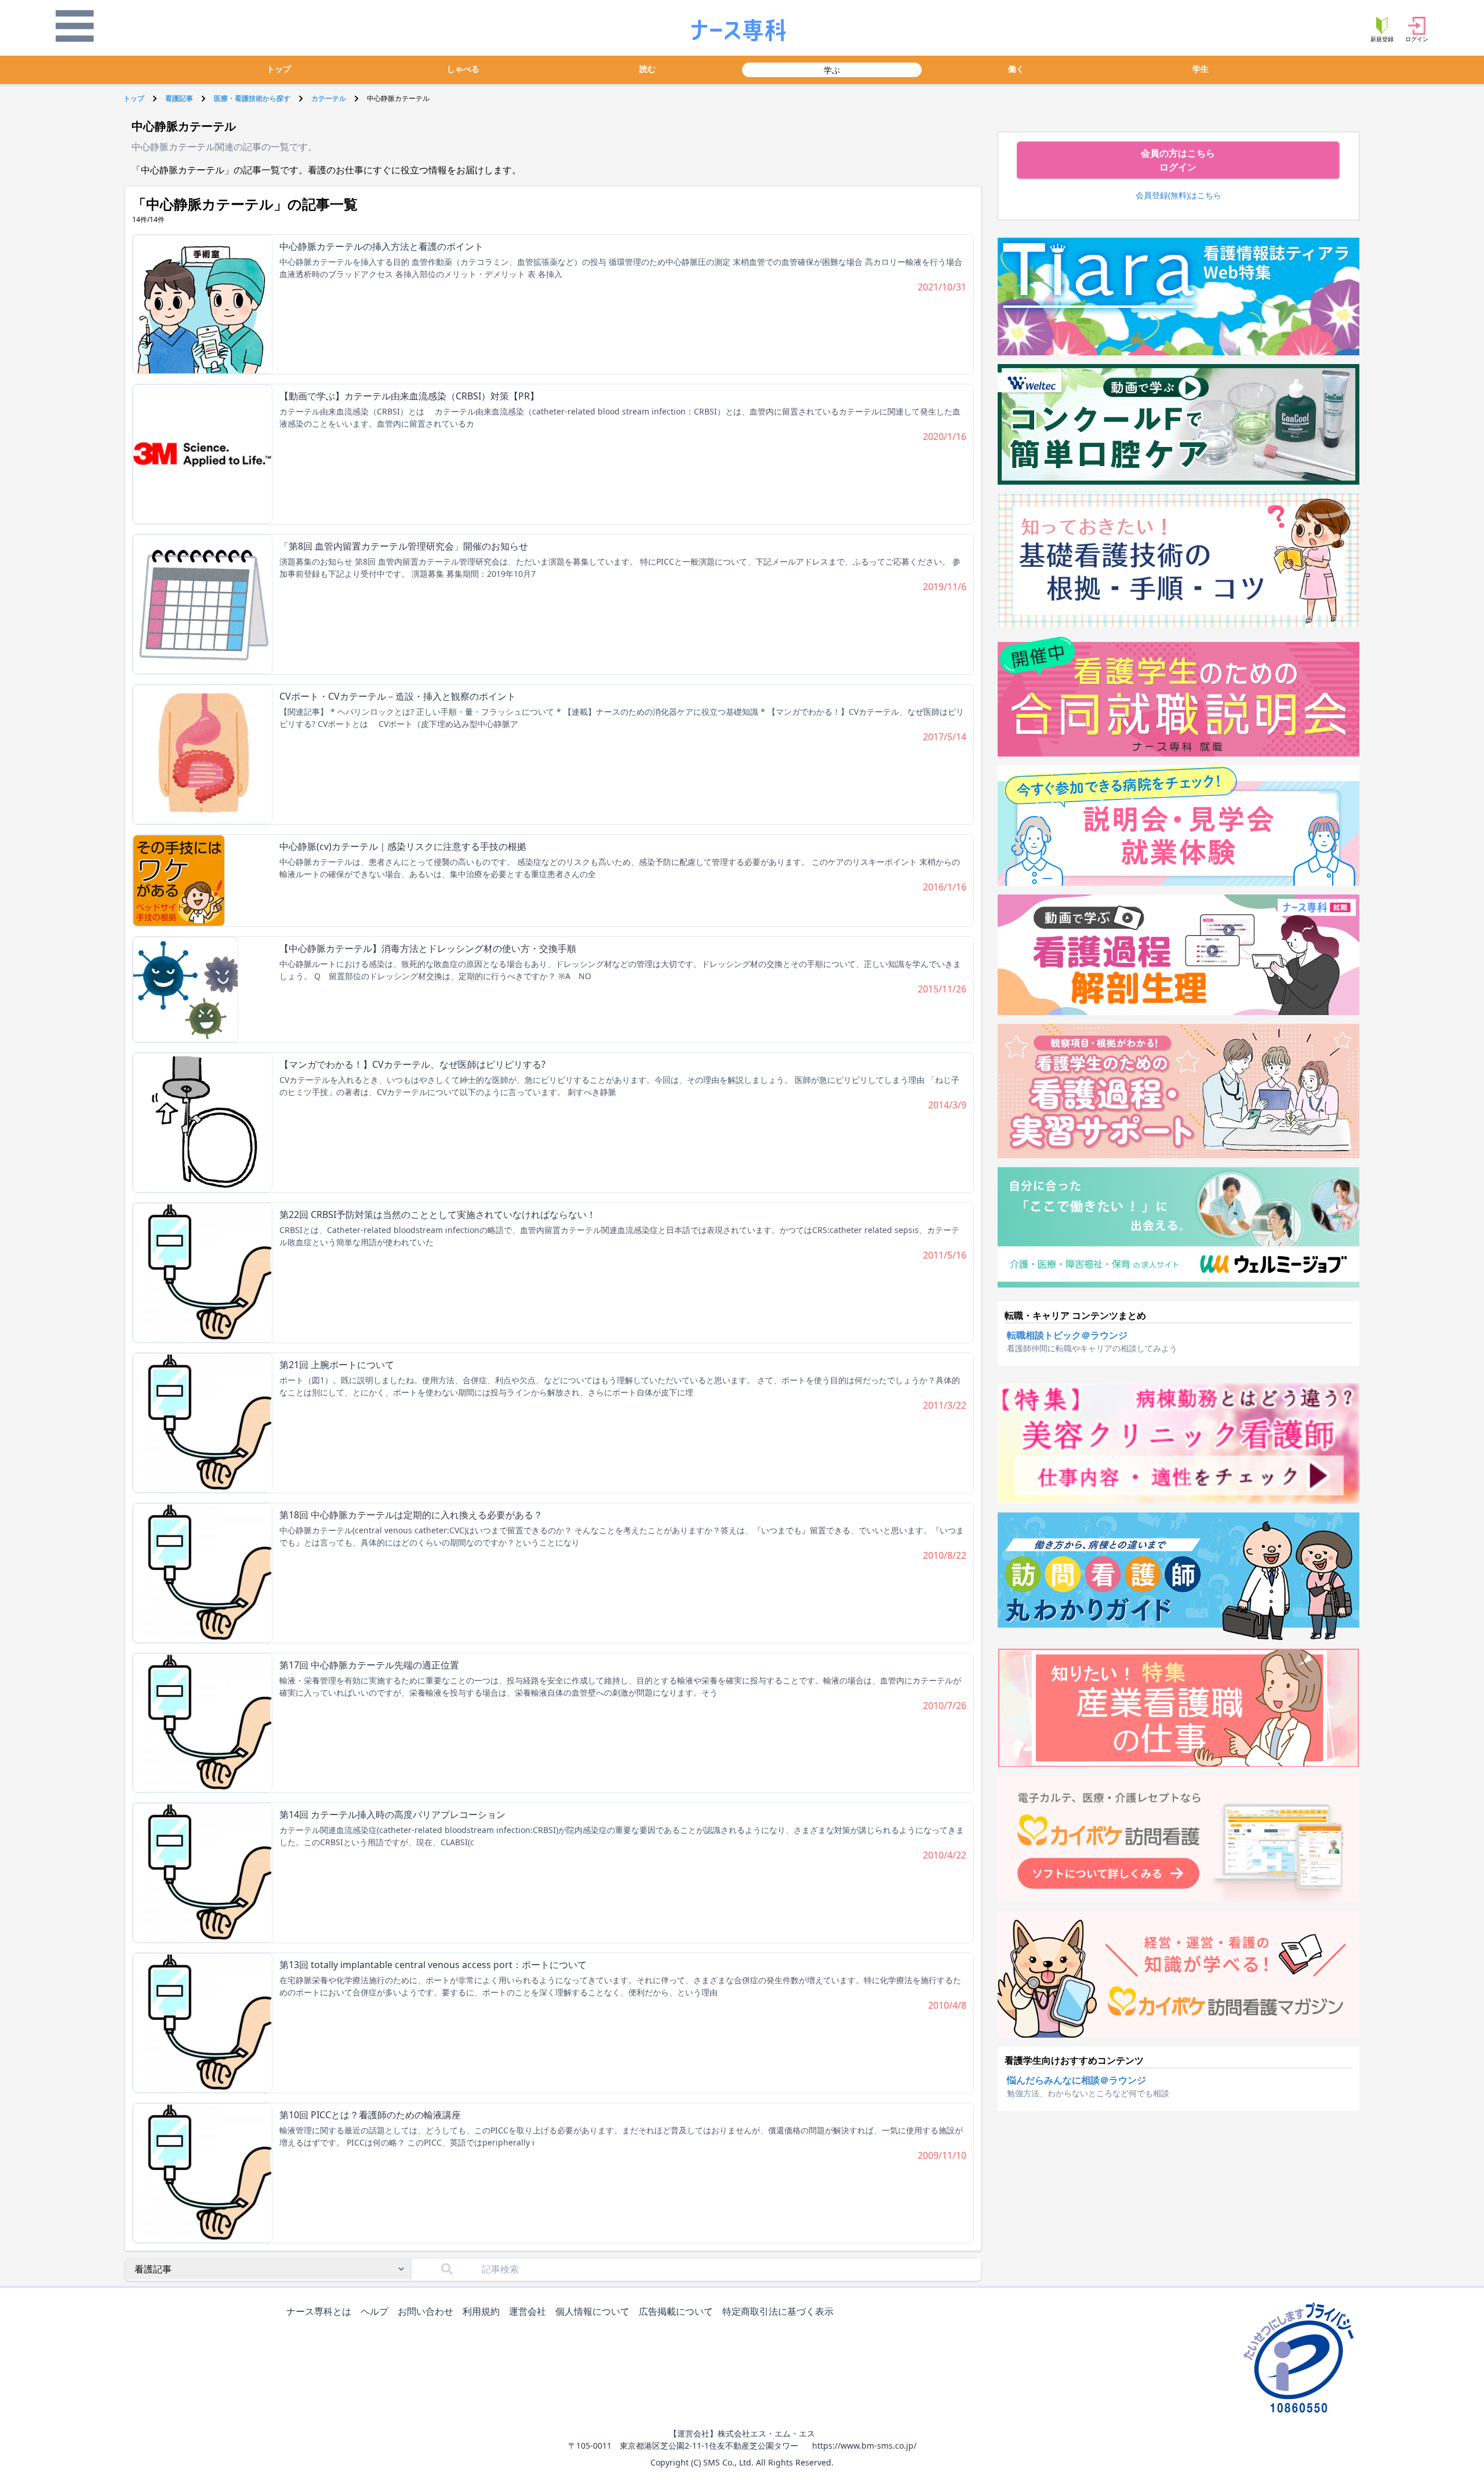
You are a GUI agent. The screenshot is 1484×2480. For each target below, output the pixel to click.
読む (648, 69)
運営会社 (528, 2311)
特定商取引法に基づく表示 (778, 2311)
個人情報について (592, 2311)
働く (1016, 69)
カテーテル (329, 98)
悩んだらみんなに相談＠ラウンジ (1076, 2080)
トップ (279, 69)
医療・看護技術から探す (252, 98)
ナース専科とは (319, 2311)
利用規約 (481, 2311)
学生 (1201, 69)
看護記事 (179, 98)
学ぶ (832, 70)
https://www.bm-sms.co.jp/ (864, 2446)
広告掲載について (676, 2311)
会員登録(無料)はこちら (1179, 195)
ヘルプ (374, 2311)
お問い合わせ (425, 2311)
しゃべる (463, 69)
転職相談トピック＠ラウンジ (1067, 1335)
